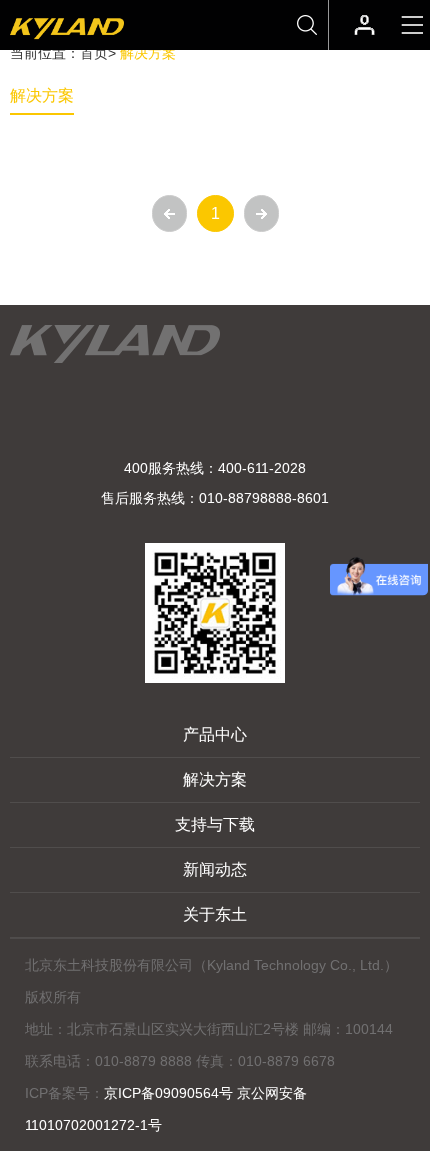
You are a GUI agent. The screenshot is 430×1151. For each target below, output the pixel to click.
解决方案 (42, 95)
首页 (94, 53)
